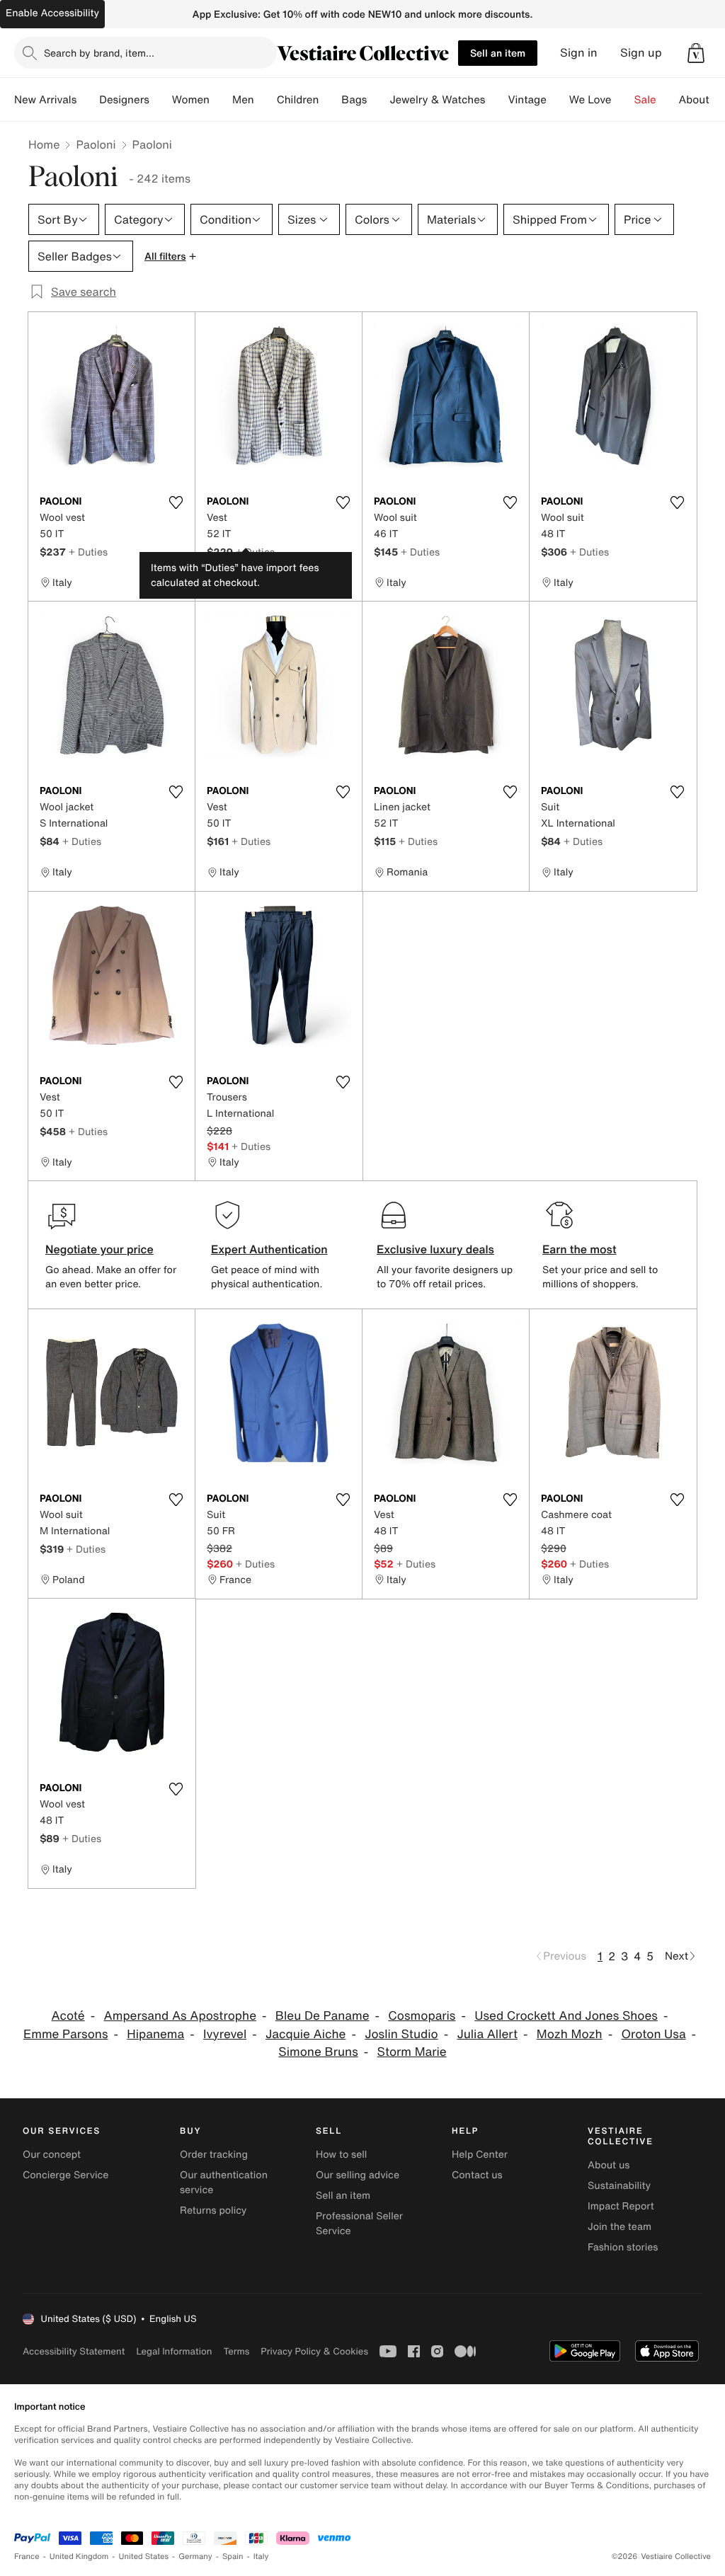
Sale (645, 100)
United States (144, 2557)
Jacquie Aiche (306, 2034)
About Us (702, 100)
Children (298, 100)
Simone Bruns (318, 2052)
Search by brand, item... (99, 53)
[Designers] (161, 100)
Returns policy (213, 2210)
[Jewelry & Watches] (496, 100)
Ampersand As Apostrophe (181, 2016)
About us (609, 2165)
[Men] (266, 100)
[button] (696, 53)
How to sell (341, 2155)
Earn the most (580, 1249)
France (27, 2557)
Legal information (174, 2351)
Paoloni (96, 144)
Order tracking (214, 2155)
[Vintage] (558, 100)
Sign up (641, 53)
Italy (261, 2557)
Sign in (579, 53)
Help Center (480, 2155)
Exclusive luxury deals (435, 1249)
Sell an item (498, 53)
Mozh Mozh (570, 2034)
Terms (236, 2351)
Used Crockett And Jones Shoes (566, 2016)
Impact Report (621, 2206)
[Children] (330, 100)
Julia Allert (487, 2034)
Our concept (52, 2155)
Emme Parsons (66, 2034)
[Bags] (378, 100)
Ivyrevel (225, 2034)
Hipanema (155, 2034)
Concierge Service (65, 2175)
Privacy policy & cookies (314, 2351)
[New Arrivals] (88, 100)
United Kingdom (79, 2557)
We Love (590, 100)
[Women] (221, 100)
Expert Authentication (269, 1249)
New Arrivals (45, 100)
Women (191, 100)
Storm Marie (412, 2052)
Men (243, 100)
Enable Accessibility (52, 13)
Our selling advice (358, 2175)
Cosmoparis (422, 2016)
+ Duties (88, 552)
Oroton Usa (654, 2034)
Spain (233, 2557)
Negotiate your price (99, 1249)
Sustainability (619, 2186)
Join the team (620, 2227)
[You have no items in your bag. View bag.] (696, 53)
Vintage (527, 100)
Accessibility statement (74, 2351)
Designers (124, 100)
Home (44, 144)
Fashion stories (623, 2247)
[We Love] (623, 100)
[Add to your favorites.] (176, 502)
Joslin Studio (401, 2034)
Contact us (477, 2175)
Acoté (68, 2016)
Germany (195, 2557)
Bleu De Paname (322, 2016)
